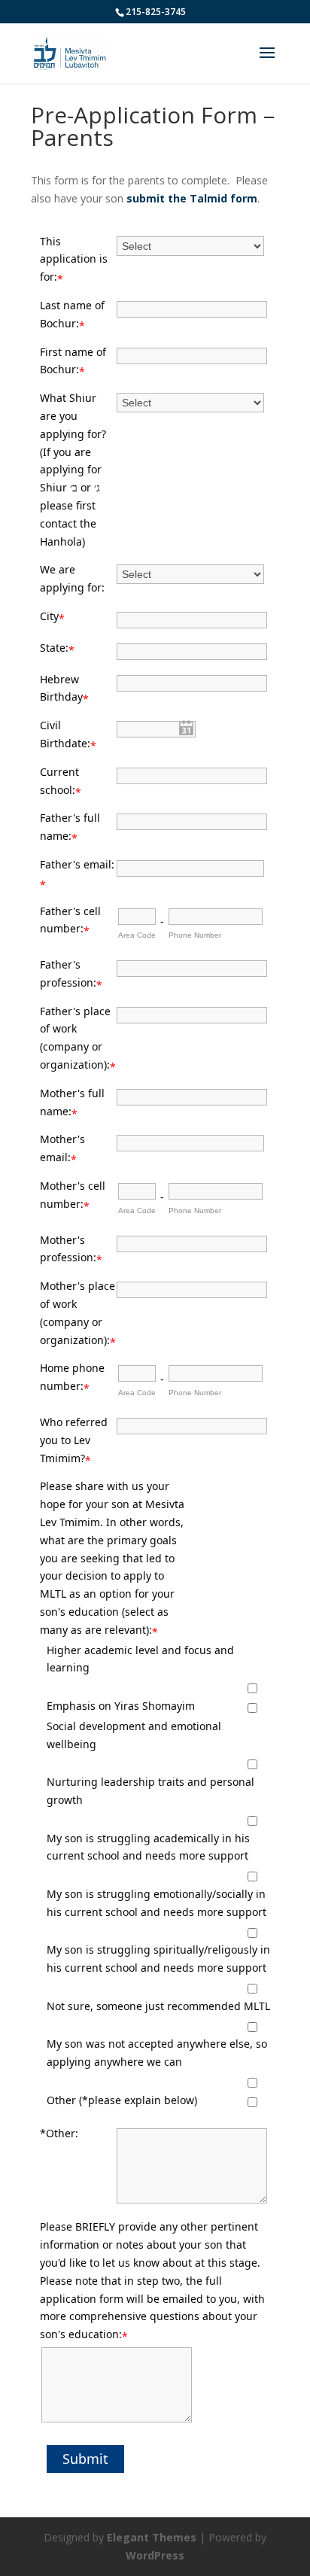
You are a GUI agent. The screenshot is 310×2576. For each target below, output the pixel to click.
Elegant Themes (152, 2537)
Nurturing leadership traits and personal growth (150, 1791)
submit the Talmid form (192, 198)
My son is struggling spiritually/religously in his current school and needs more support (158, 1959)
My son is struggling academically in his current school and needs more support (148, 1847)
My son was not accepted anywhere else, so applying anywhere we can (157, 2053)
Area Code (137, 935)
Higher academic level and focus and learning (140, 1659)
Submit (85, 2459)
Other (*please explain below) (122, 2100)
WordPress (155, 2555)
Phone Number (195, 935)
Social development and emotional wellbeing (134, 1735)
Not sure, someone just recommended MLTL (158, 2006)
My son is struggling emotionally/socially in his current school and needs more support (157, 1903)
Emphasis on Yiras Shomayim (121, 1706)
